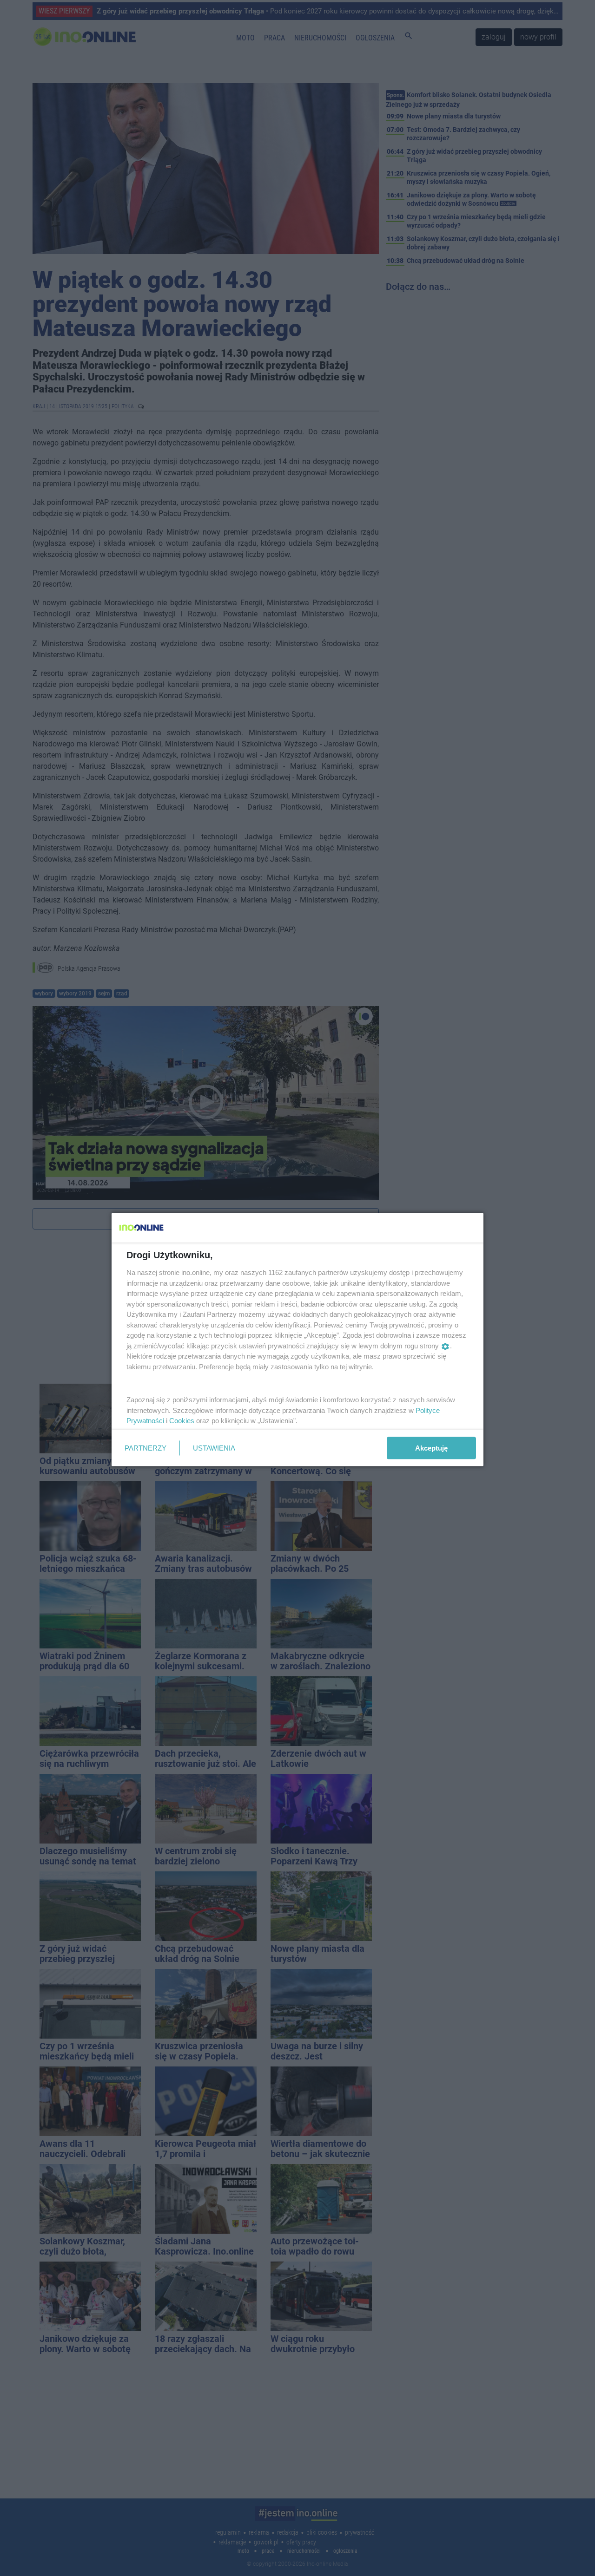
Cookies (182, 1421)
